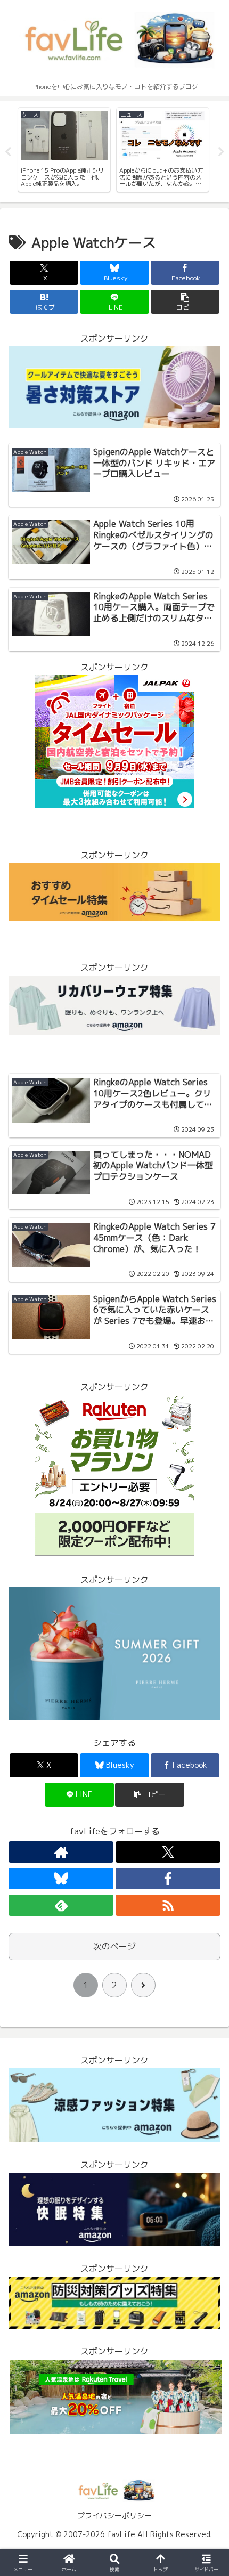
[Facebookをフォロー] (168, 1879)
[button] (185, 302)
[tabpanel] (64, 150)
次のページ (114, 1946)
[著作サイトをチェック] (61, 1852)
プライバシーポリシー (114, 2516)
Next (221, 152)
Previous (8, 152)
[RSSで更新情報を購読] (168, 1905)
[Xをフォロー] (168, 1852)
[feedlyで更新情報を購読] (61, 1905)
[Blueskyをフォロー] (61, 1879)
